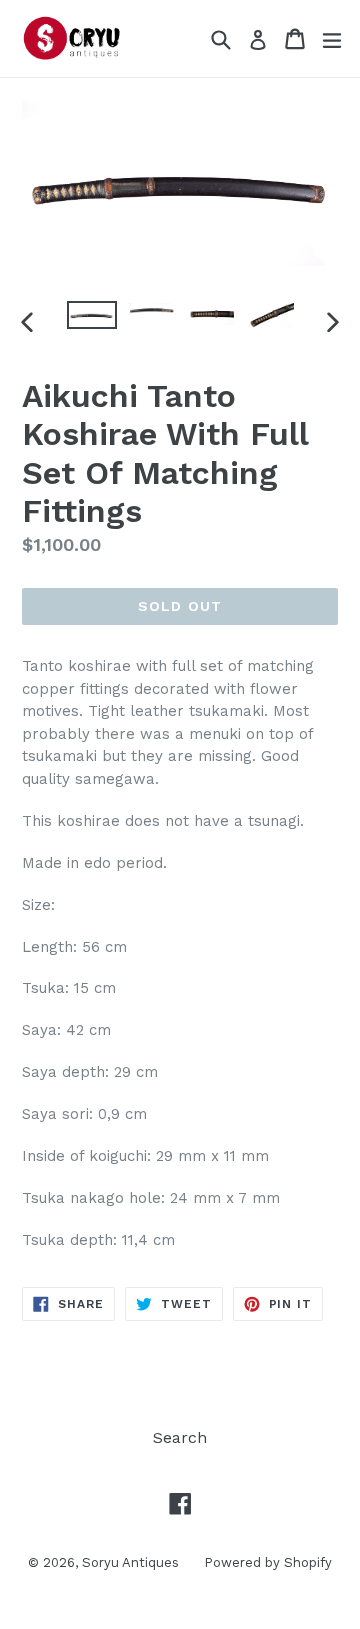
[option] (92, 315)
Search (180, 1437)
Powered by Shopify (268, 1562)
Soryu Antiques (130, 1562)
